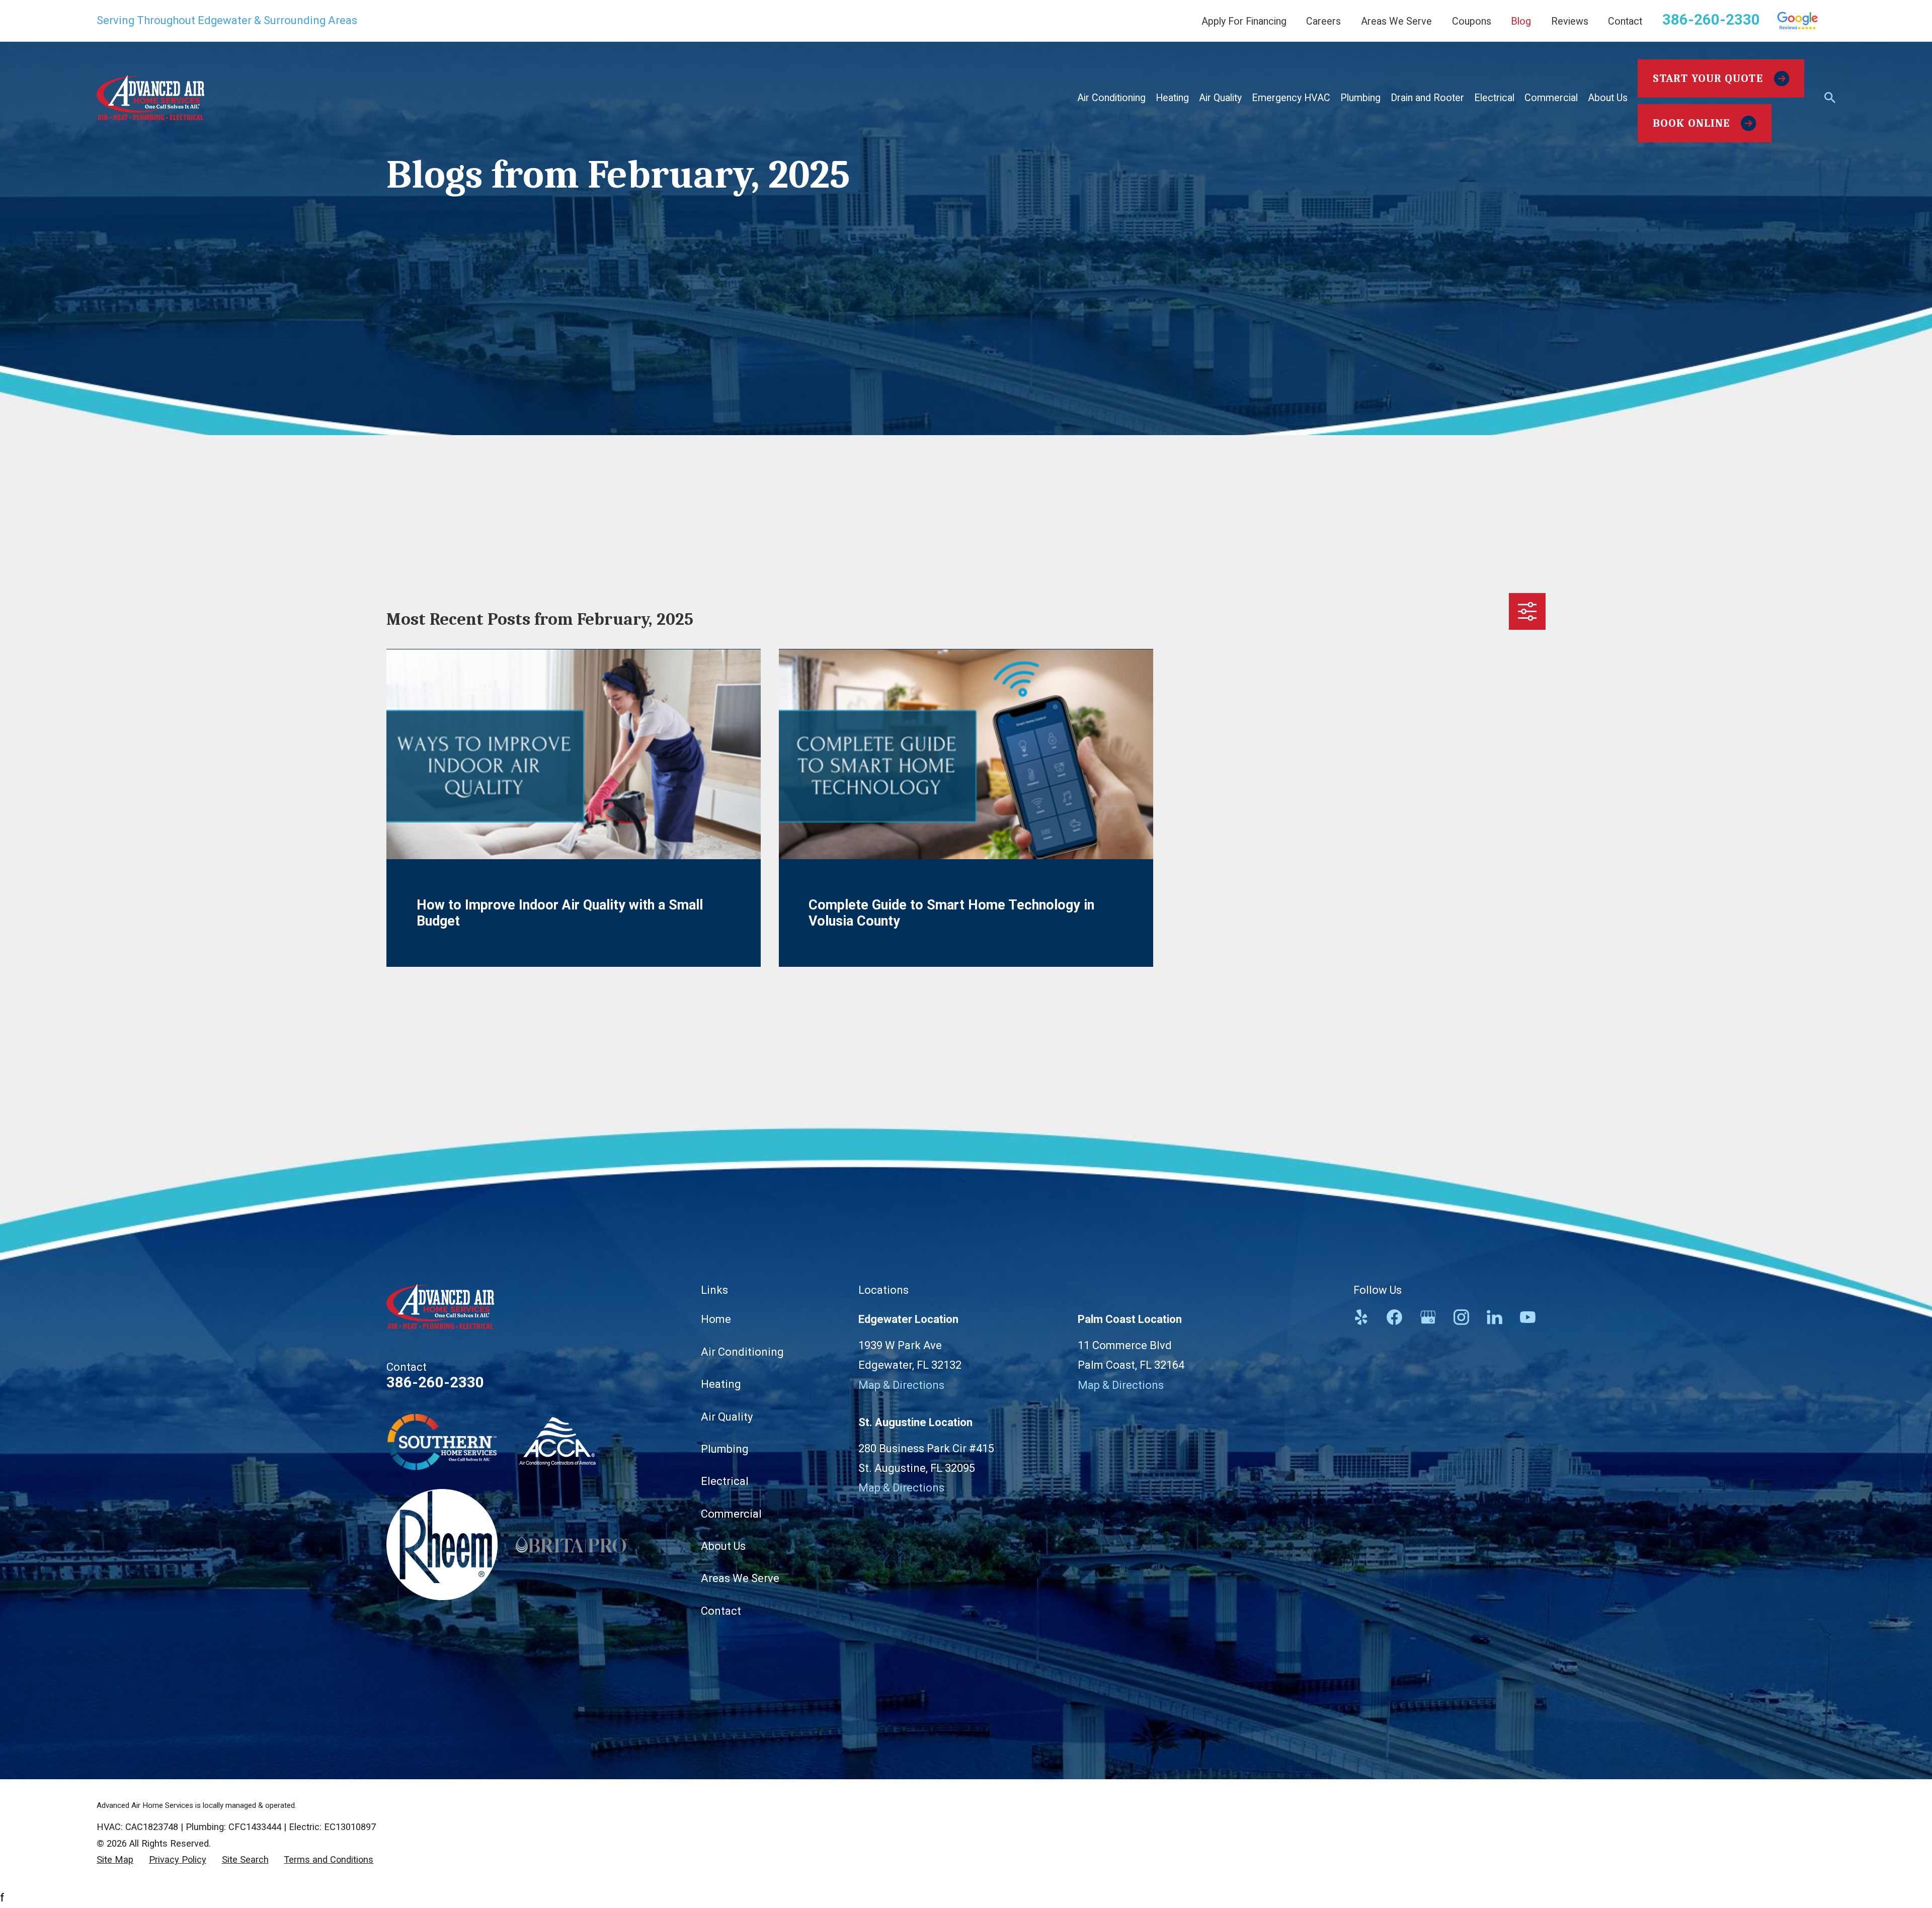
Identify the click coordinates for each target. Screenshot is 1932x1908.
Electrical (725, 1481)
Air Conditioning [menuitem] (1111, 98)
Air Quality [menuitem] (1220, 98)
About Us (723, 1546)
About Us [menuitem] (1608, 98)
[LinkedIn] (1495, 1317)
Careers (1323, 21)
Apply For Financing (1244, 21)
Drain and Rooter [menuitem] (1427, 98)
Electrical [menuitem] (1494, 98)
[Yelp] (1361, 1317)
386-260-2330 (1711, 20)
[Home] (150, 98)
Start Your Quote (1708, 78)
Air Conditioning (742, 1352)
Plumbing (725, 1449)
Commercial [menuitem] (1551, 98)
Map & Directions (901, 1385)
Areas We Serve (1396, 21)
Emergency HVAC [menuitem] (1291, 98)
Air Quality (727, 1417)
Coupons (1472, 21)
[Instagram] (1461, 1317)
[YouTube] (1528, 1317)
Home (716, 1319)
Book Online (1691, 123)
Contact (1625, 21)
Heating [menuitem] (1172, 98)
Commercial (731, 1514)
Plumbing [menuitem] (1360, 98)
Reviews (1570, 21)
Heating (721, 1384)
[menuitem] (115, 1860)
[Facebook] (1394, 1317)
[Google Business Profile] (1428, 1317)
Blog (1521, 21)
